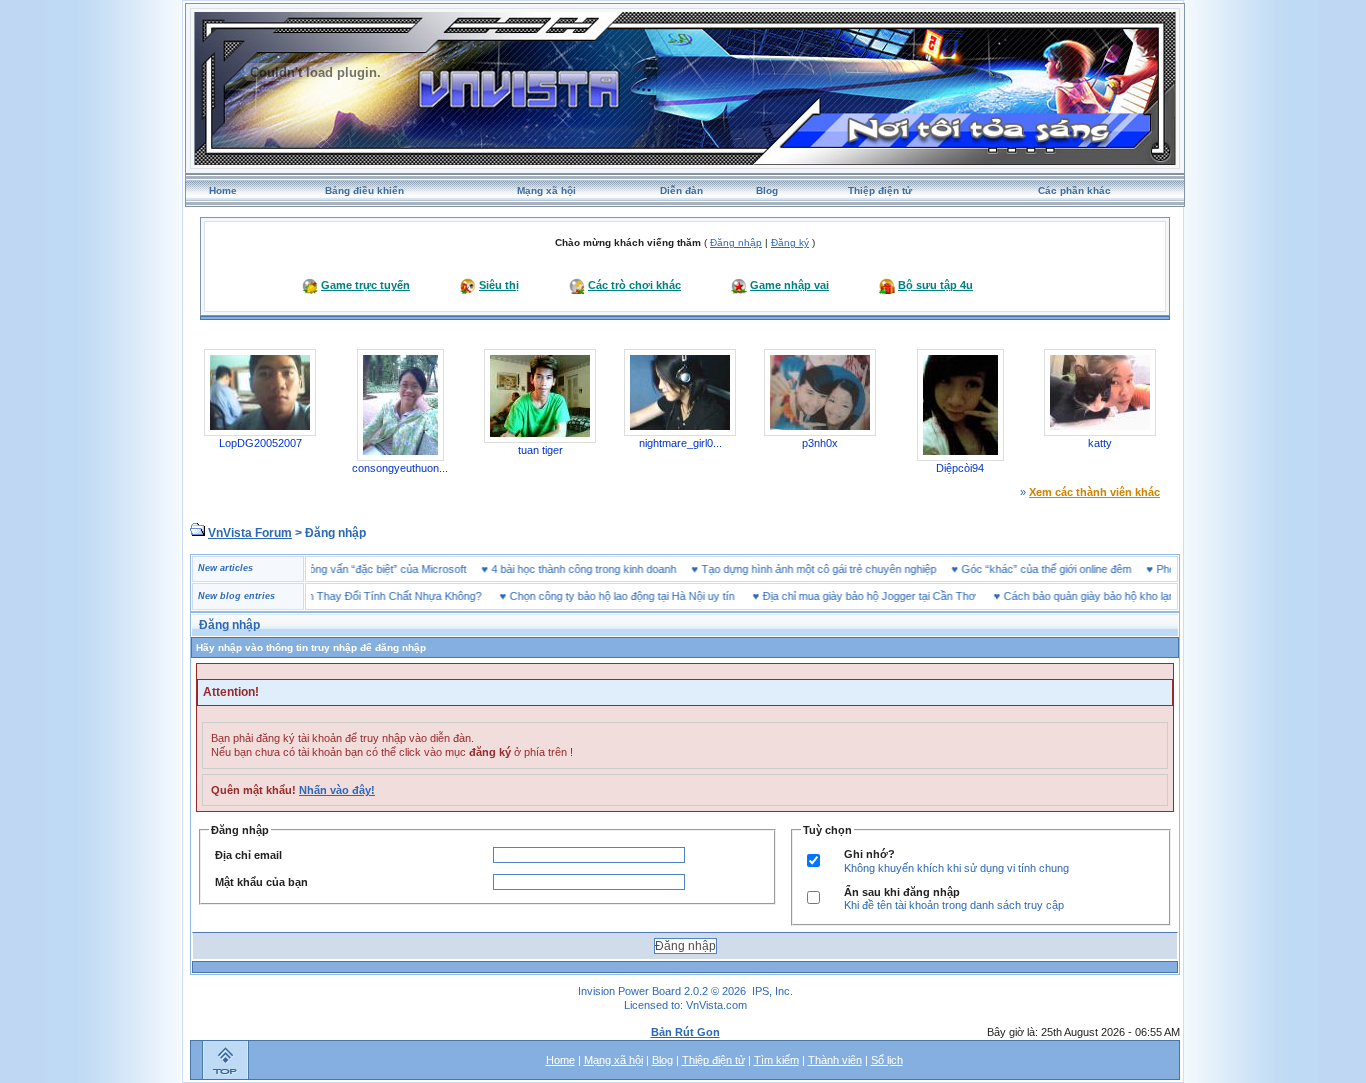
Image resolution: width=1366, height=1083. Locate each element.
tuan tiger (540, 450)
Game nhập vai (789, 285)
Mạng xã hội (546, 190)
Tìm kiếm (776, 1060)
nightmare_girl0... (680, 443)
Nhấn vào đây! (337, 790)
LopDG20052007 (260, 443)
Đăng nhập (736, 242)
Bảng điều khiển (364, 190)
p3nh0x (820, 443)
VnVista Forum (250, 533)
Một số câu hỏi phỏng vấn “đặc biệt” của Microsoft (367, 569)
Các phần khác (1074, 190)
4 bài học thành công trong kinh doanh (606, 569)
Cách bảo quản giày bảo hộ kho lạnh (1069, 596)
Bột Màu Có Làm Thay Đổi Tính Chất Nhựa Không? (334, 596)
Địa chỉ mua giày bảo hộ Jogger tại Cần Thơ (846, 596)
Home (223, 190)
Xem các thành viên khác (1094, 492)
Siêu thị (499, 285)
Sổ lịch (887, 1060)
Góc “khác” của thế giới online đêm (1069, 569)
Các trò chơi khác (634, 285)
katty (1100, 443)
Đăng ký (790, 242)
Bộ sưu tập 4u (935, 285)
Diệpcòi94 (960, 468)
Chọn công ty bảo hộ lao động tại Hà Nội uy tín (599, 596)
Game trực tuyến (365, 285)
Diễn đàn (681, 190)
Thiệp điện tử (880, 190)
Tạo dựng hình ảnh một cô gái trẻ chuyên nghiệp (841, 569)
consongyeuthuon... (400, 468)
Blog (767, 190)
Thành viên (835, 1060)
